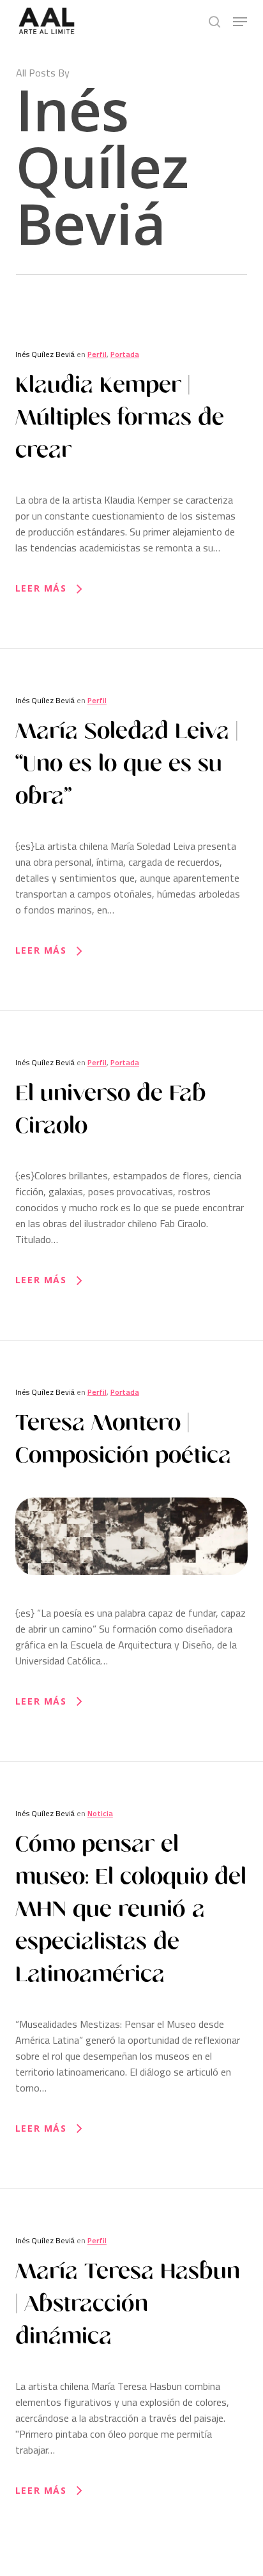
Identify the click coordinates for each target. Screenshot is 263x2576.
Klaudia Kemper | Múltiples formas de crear (120, 418)
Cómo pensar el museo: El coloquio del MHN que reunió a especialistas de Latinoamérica (131, 1909)
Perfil (97, 354)
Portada (125, 354)
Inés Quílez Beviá (45, 354)
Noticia (100, 1813)
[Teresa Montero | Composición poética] (131, 1597)
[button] (240, 22)
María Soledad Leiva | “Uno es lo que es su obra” (127, 764)
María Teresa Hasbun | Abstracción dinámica (128, 2304)
